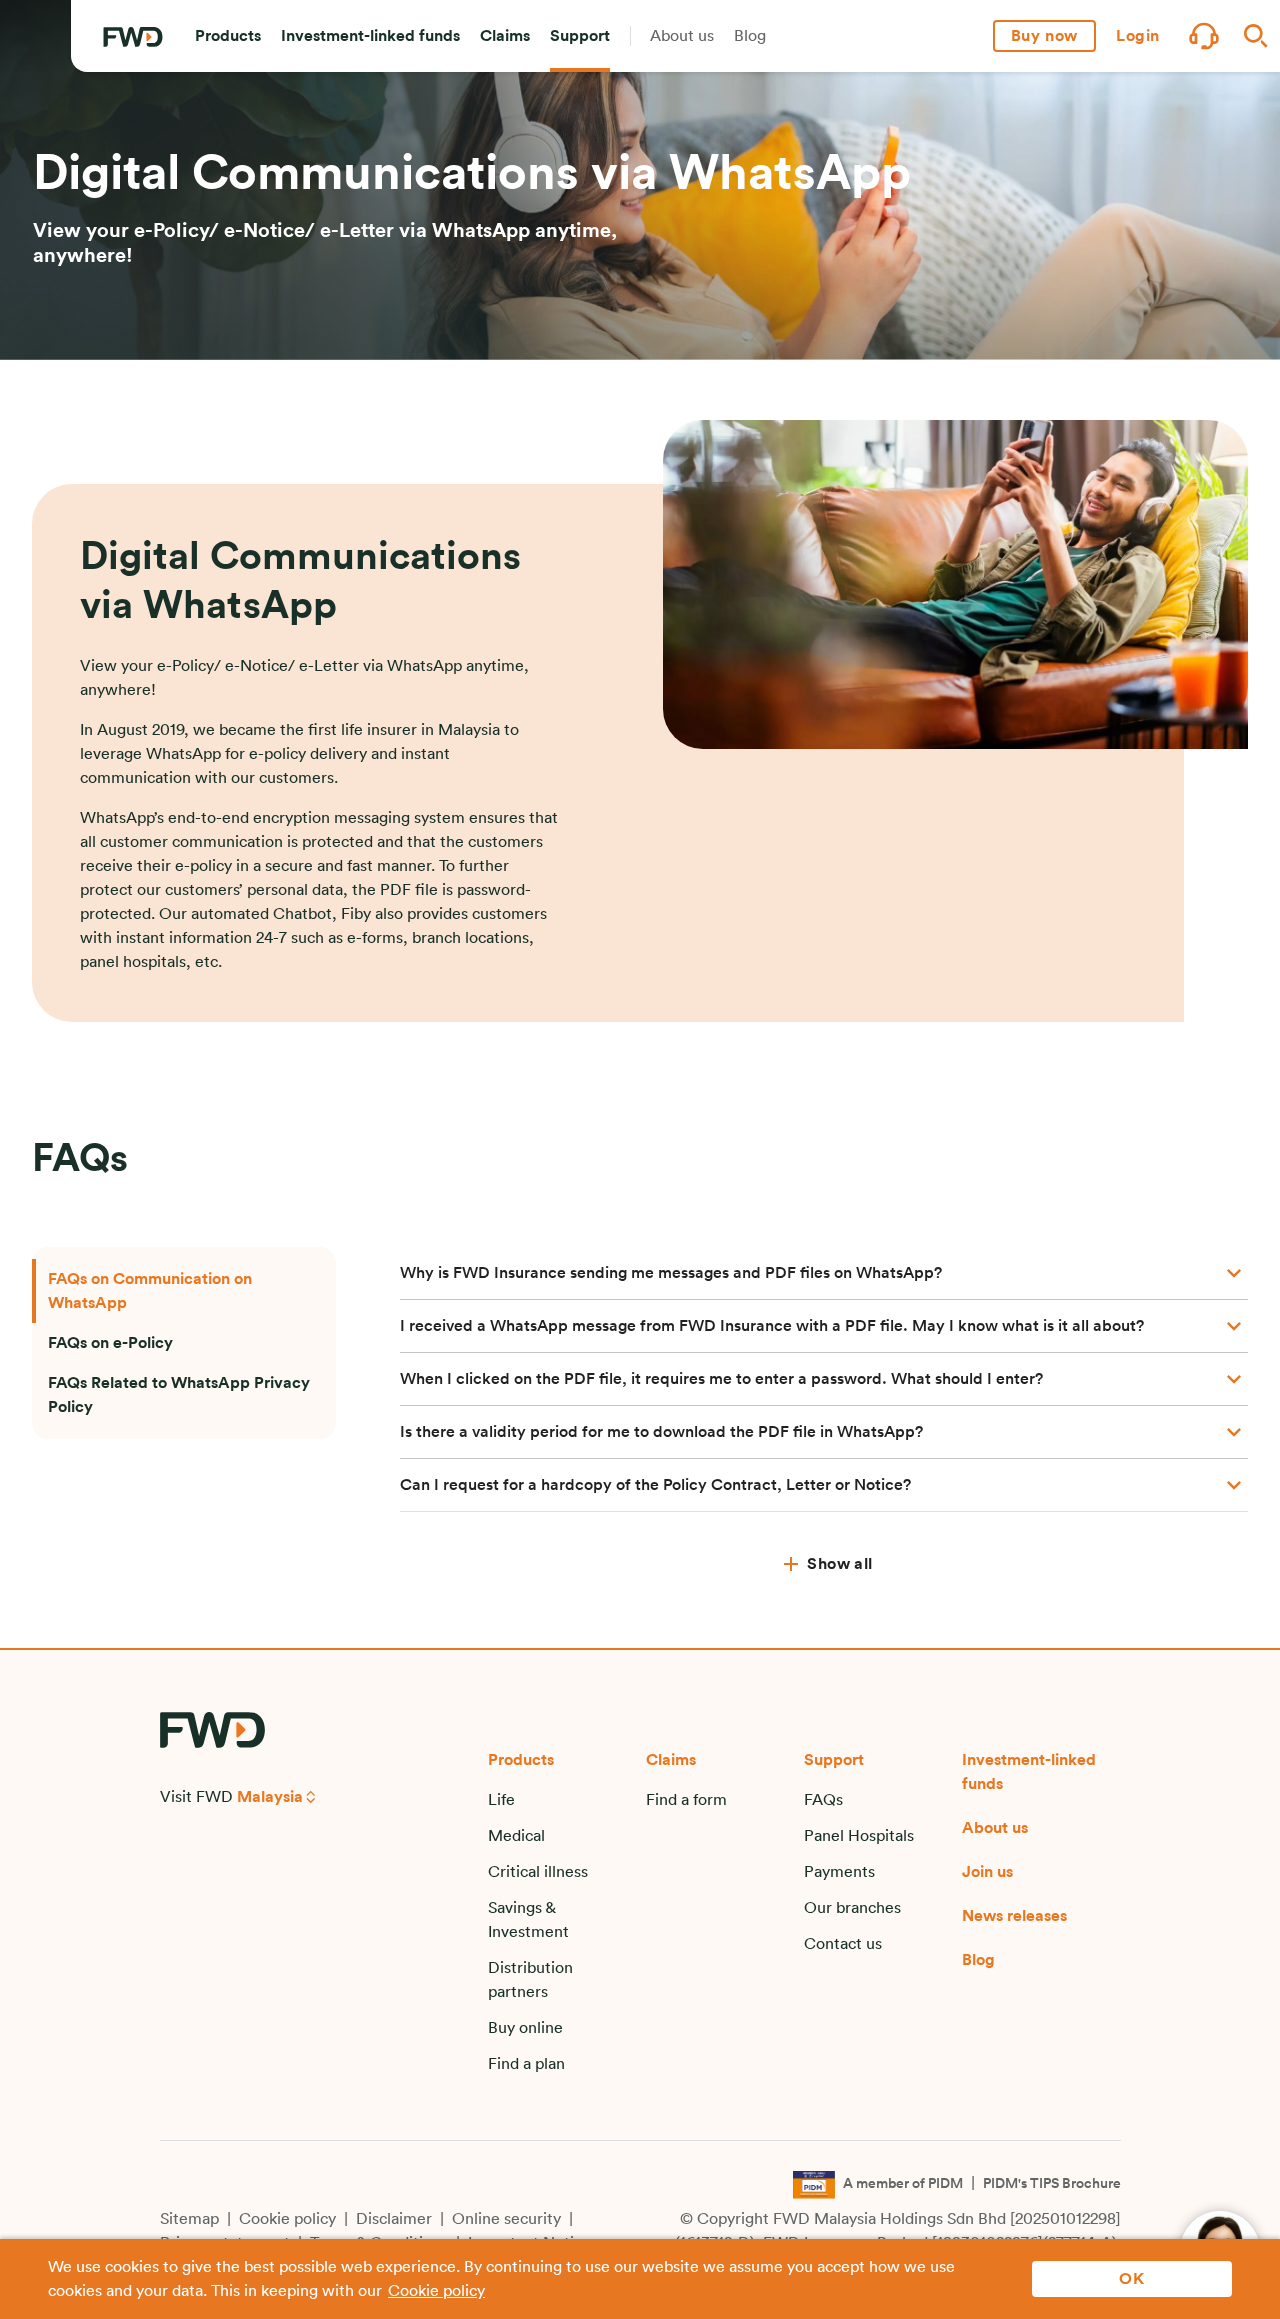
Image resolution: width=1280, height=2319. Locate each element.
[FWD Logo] (133, 37)
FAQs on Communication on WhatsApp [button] (150, 1291)
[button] (228, 36)
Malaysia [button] (270, 1797)
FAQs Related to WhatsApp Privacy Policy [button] (179, 1395)
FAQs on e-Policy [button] (110, 1343)
